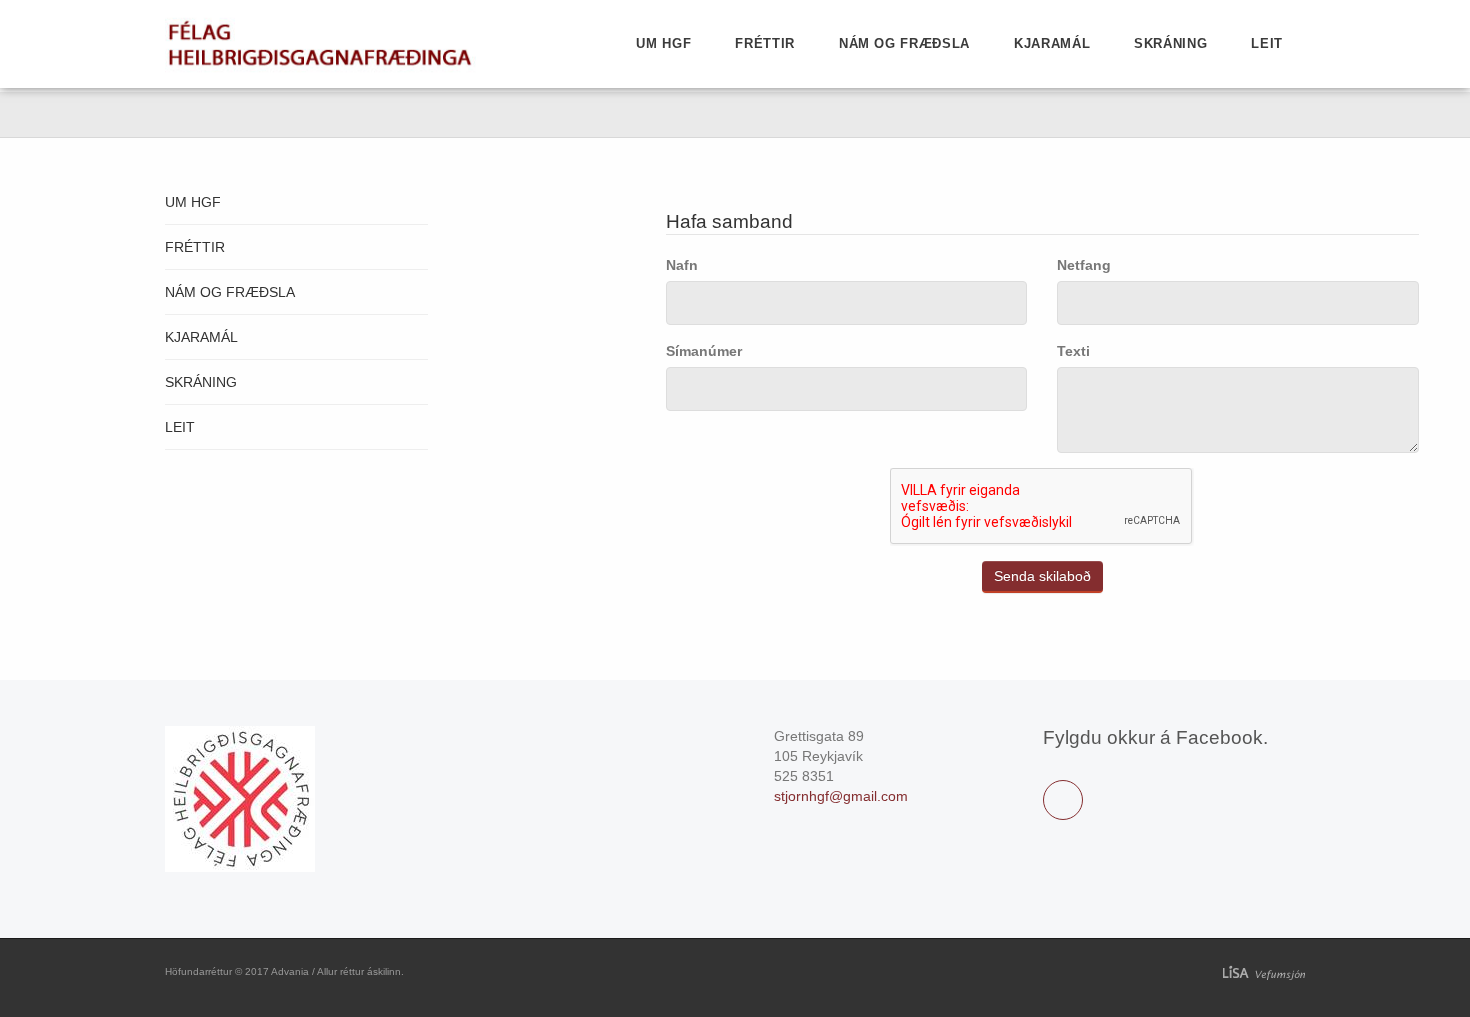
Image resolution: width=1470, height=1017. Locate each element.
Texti (1073, 351)
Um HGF (663, 43)
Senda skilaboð (1042, 576)
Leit (1267, 43)
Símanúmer (704, 351)
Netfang (1084, 265)
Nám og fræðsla (904, 43)
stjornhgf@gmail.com (841, 796)
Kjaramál (1052, 43)
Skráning (1170, 43)
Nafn (682, 265)
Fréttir (765, 43)
